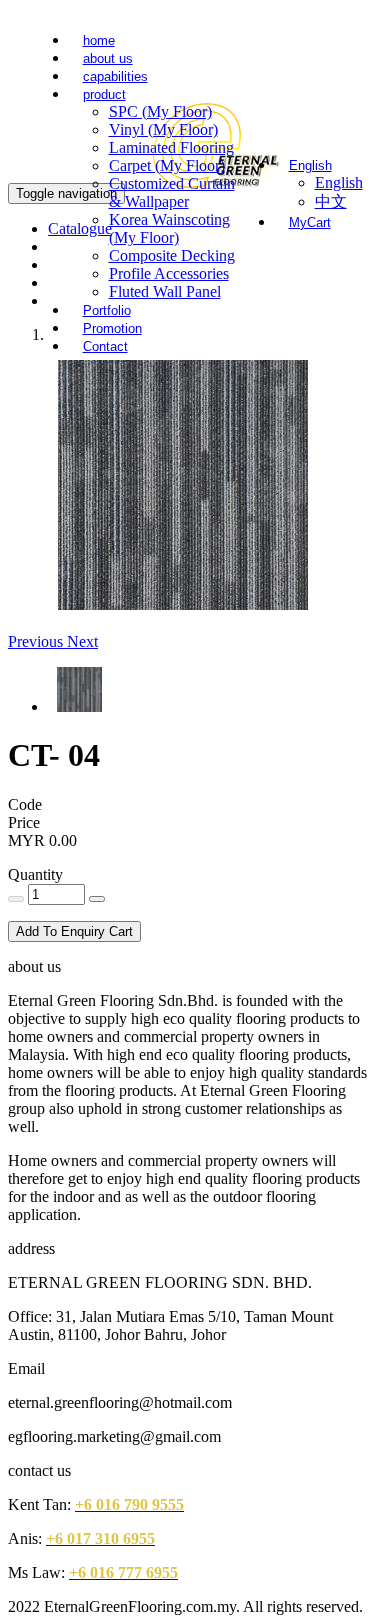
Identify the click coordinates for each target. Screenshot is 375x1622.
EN (273, 46)
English (339, 182)
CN (305, 46)
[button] (37, 641)
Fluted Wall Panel (165, 291)
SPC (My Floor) (160, 111)
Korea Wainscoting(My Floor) (169, 228)
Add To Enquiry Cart (74, 931)
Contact (105, 346)
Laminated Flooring (171, 147)
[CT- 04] (183, 604)
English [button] (310, 165)
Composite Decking (172, 255)
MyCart (310, 222)
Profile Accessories (169, 273)
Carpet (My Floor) (167, 165)
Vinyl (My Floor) (163, 129)
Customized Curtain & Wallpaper (172, 192)
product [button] (104, 94)
